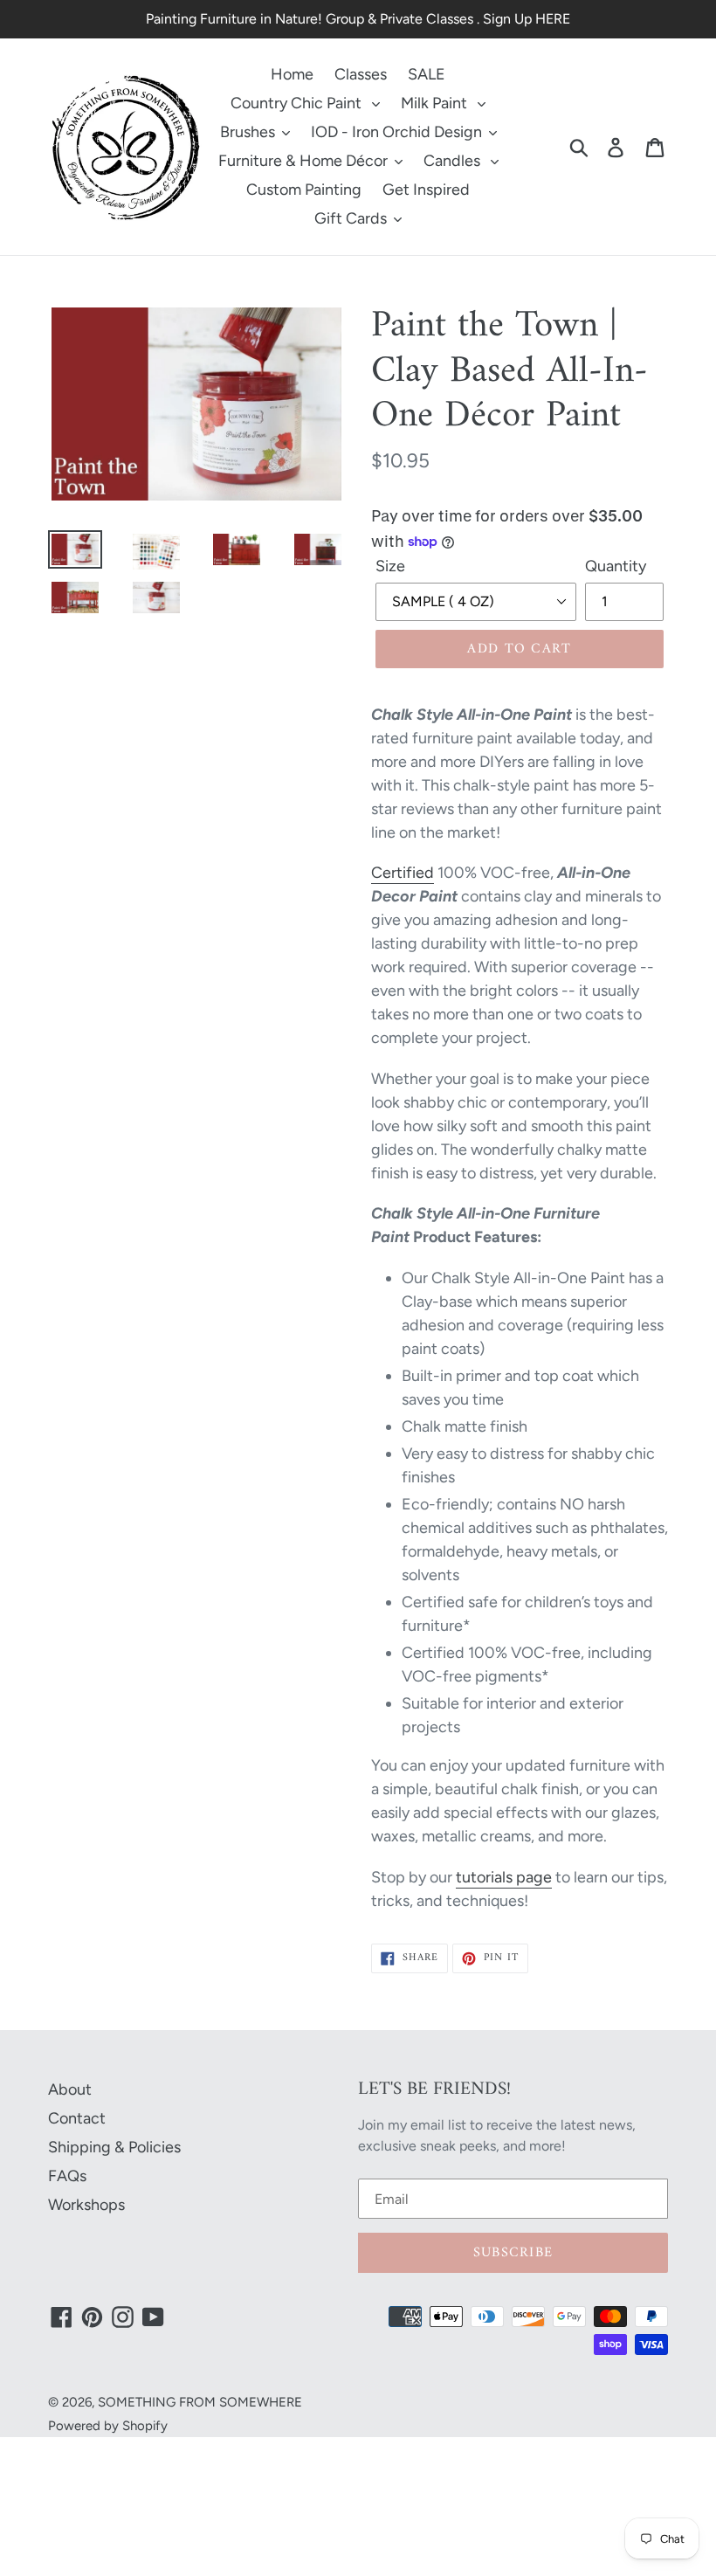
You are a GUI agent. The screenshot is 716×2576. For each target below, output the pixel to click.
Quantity (616, 566)
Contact (77, 2118)
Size (390, 566)
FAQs (67, 2176)
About (70, 2089)
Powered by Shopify (108, 2426)
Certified (403, 873)
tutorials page (504, 1877)
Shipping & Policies (114, 2147)
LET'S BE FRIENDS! (434, 2089)
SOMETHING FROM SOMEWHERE (200, 2402)
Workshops (86, 2205)
